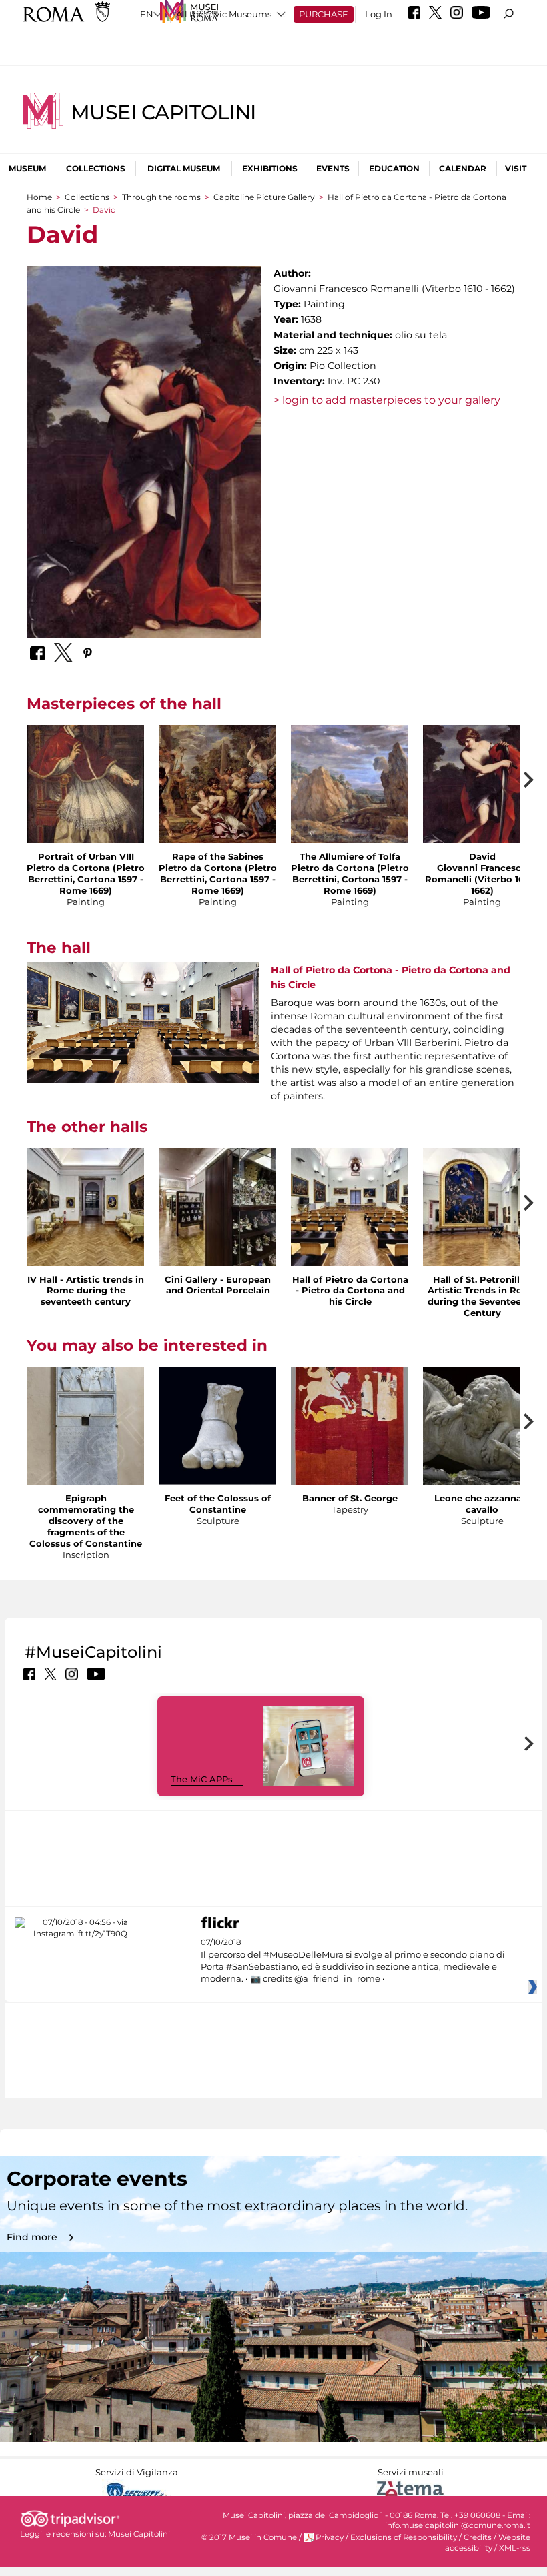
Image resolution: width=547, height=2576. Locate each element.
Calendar (463, 168)
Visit (516, 168)
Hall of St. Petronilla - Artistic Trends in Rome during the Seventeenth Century (482, 1296)
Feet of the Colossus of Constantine (218, 1504)
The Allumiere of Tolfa (350, 856)
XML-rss (515, 2548)
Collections (96, 168)
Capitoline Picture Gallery (264, 197)
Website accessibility (488, 2542)
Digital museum (184, 168)
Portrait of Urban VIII (86, 856)
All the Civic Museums (224, 14)
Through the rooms (161, 197)
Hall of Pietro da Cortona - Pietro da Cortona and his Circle (350, 1291)
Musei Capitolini (163, 112)
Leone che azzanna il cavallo (482, 1504)
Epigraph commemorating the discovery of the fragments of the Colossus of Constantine (86, 1521)
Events (333, 168)
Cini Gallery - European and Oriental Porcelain (218, 1285)
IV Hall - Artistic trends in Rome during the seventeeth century (86, 1291)
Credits (478, 2537)
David (482, 856)
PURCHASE (324, 14)
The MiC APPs (202, 1779)
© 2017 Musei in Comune (249, 2537)
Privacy (330, 2537)
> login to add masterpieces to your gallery (387, 400)
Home (39, 197)
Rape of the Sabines (218, 856)
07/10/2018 (353, 1961)
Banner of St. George (350, 1498)
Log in (379, 14)
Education (394, 168)
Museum (27, 168)
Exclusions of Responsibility (404, 2537)
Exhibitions (270, 168)
